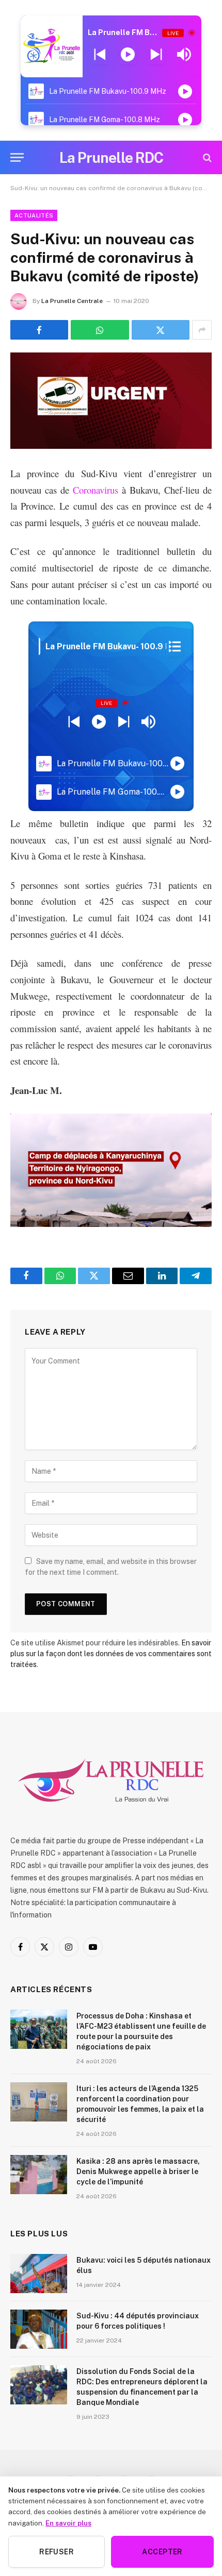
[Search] (206, 157)
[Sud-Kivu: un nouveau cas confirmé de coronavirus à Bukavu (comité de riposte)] (111, 401)
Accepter (162, 2552)
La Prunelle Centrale (72, 301)
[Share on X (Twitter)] (161, 330)
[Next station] (100, 55)
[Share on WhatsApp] (100, 330)
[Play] (128, 55)
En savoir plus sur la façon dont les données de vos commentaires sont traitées (111, 1654)
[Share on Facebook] (39, 330)
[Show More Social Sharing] (202, 330)
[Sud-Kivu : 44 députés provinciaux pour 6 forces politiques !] (39, 2329)
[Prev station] (156, 55)
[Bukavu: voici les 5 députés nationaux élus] (39, 2274)
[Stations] (175, 647)
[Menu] (17, 157)
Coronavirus (96, 490)
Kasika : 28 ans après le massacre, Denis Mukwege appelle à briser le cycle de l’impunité (138, 2171)
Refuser (57, 2552)
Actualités (34, 215)
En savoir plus (68, 2523)
